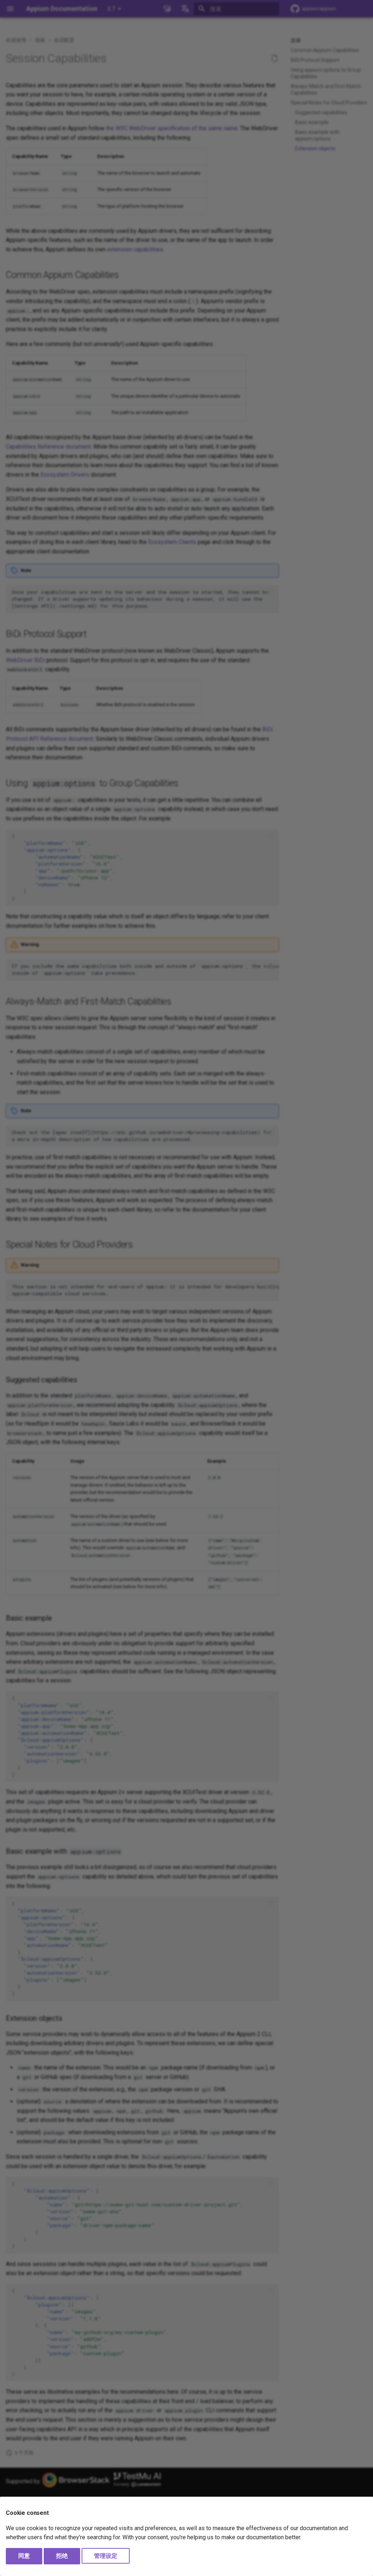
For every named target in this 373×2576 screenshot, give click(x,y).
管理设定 (106, 2556)
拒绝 (62, 2556)
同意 (24, 2556)
